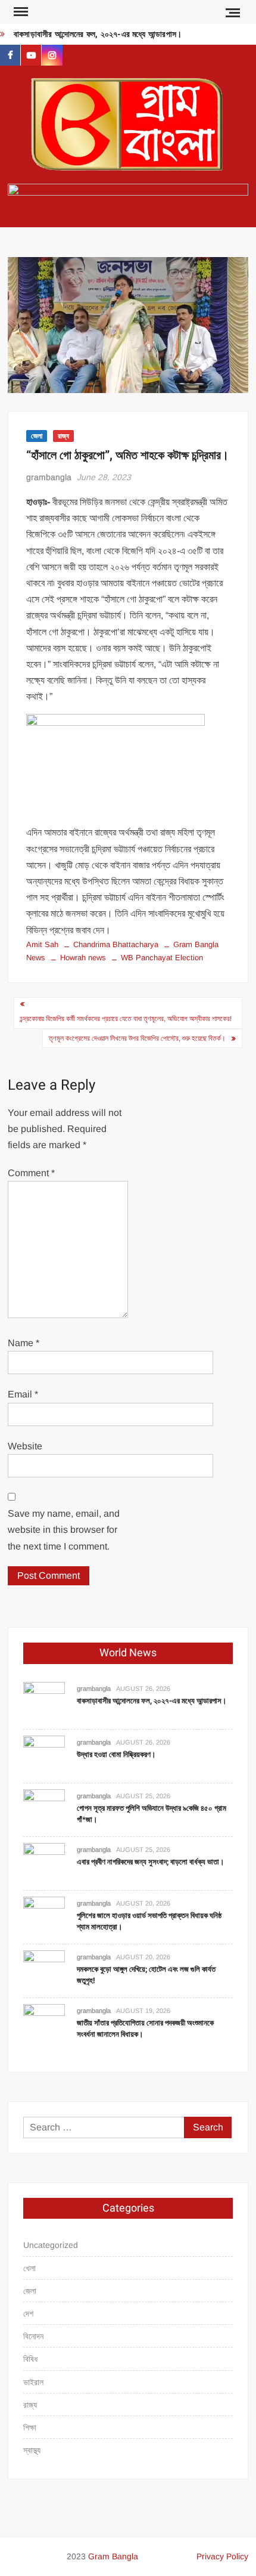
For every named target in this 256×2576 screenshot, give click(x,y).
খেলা (29, 2268)
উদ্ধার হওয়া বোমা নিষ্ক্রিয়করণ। (116, 1754)
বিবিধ (30, 2359)
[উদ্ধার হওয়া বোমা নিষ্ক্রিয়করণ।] (44, 1756)
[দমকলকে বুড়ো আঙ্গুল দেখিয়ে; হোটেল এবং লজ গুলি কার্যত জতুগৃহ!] (44, 1970)
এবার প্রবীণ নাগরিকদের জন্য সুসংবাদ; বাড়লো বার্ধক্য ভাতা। (151, 1862)
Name (24, 1343)
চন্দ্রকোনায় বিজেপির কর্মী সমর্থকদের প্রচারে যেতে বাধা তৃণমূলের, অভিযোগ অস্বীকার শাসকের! (126, 1019)
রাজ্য (63, 436)
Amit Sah (42, 944)
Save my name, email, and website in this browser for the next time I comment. (64, 1530)
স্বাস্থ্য (32, 2450)
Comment (31, 1173)
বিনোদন (33, 2336)
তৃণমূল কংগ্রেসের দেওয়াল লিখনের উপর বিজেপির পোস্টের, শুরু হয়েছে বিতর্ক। (137, 1038)
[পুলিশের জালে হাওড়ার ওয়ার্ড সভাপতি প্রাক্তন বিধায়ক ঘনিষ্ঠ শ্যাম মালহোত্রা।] (44, 1917)
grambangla (49, 477)
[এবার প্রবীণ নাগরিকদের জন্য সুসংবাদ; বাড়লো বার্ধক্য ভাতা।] (44, 1863)
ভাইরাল (33, 2382)
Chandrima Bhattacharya (116, 944)
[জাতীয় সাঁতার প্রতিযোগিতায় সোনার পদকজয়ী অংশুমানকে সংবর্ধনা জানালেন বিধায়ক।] (44, 2024)
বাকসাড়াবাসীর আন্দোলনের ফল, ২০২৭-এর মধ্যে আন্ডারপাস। (98, 34)
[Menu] (20, 12)
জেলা (37, 436)
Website (25, 1446)
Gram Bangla (113, 2556)
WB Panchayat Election (162, 958)
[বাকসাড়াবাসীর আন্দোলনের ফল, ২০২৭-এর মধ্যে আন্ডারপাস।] (44, 1702)
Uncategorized (51, 2245)
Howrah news (83, 958)
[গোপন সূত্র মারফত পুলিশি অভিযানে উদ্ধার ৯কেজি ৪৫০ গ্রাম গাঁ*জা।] (44, 1809)
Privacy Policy (222, 2556)
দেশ (28, 2314)
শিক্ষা (30, 2427)
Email (23, 1394)
